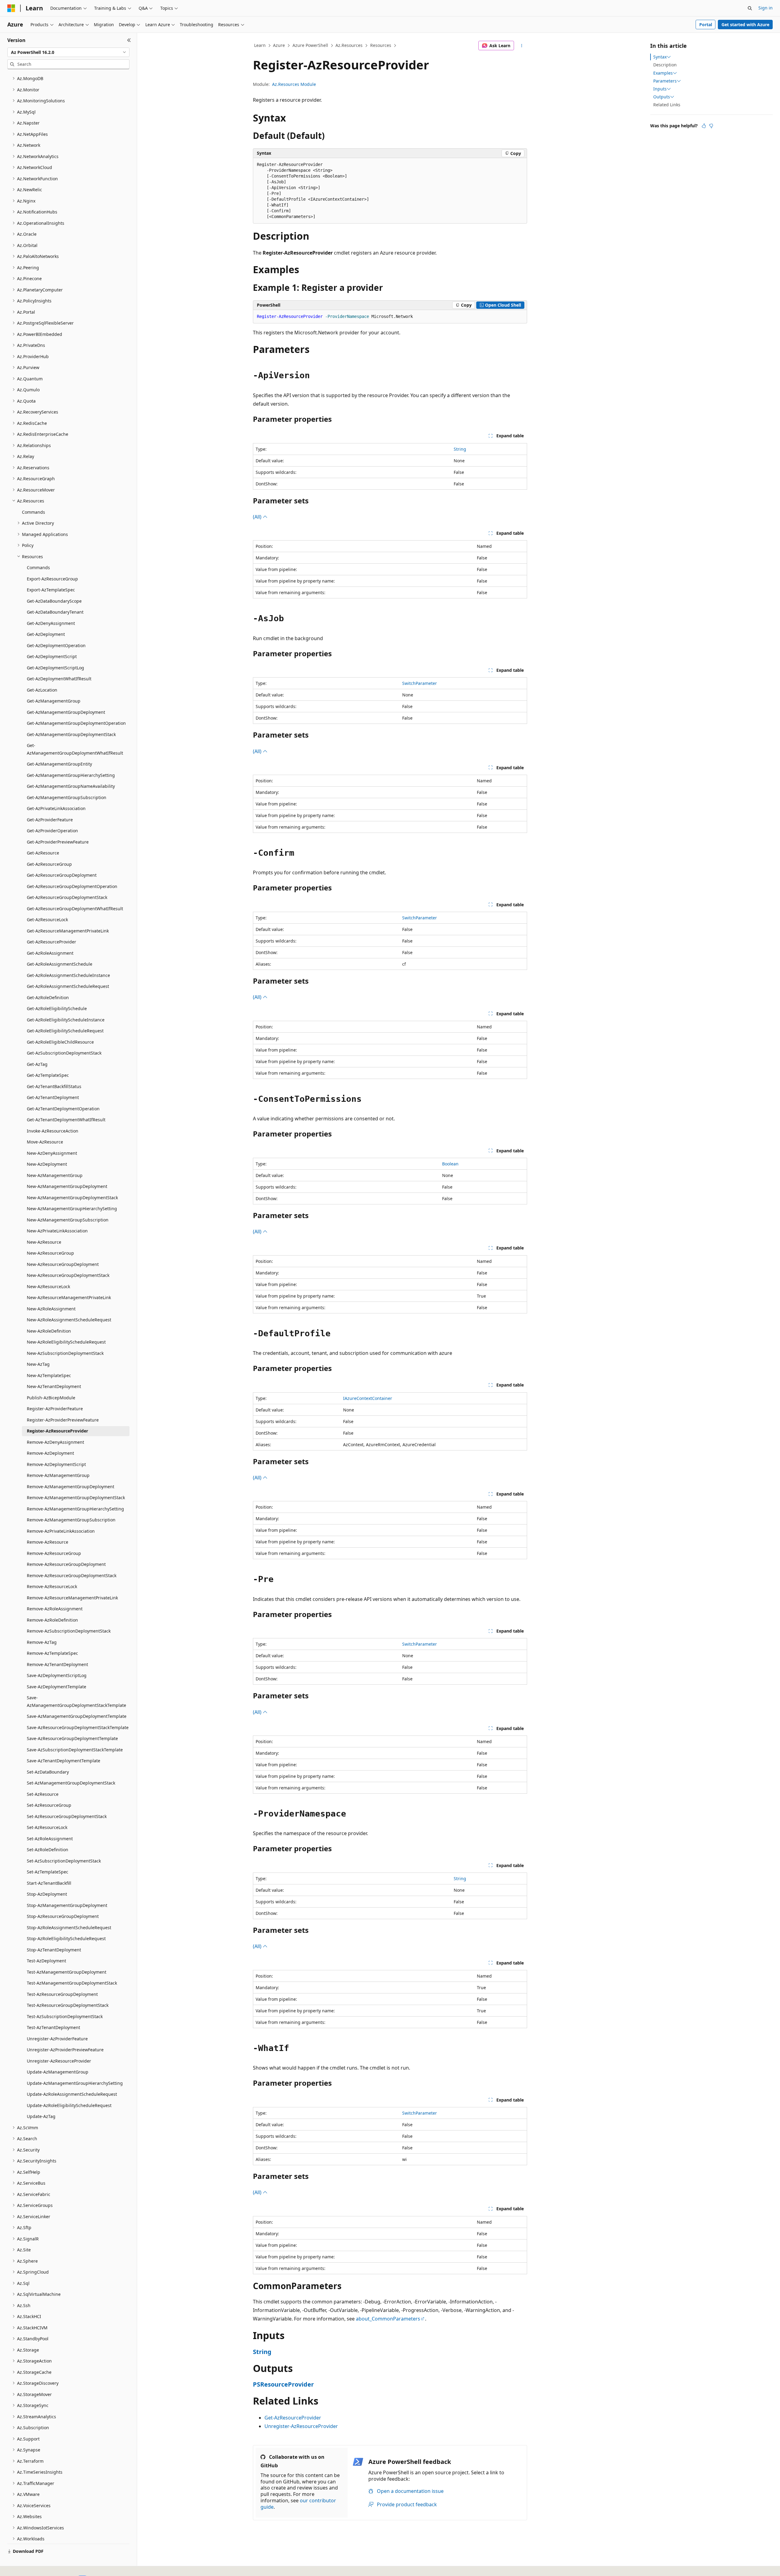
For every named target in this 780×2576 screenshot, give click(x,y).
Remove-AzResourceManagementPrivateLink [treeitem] (72, 1598)
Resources (381, 45)
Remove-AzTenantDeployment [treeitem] (57, 1664)
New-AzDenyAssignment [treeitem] (52, 1153)
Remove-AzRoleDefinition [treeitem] (52, 1620)
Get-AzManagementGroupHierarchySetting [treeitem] (71, 775)
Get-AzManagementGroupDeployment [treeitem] (66, 712)
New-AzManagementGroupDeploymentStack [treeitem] (72, 1198)
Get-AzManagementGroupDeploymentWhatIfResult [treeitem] (75, 749)
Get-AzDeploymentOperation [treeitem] (56, 645)
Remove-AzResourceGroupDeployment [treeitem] (66, 1564)
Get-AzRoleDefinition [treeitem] (48, 997)
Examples (663, 73)
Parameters (665, 81)
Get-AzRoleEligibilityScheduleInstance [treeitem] (66, 1020)
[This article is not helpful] (711, 126)
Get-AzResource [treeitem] (43, 853)
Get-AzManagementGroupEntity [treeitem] (59, 764)
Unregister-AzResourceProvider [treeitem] (59, 2061)
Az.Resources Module (294, 84)
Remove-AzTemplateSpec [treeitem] (52, 1653)
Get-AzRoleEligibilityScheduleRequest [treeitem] (65, 1031)
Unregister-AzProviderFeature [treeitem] (57, 2039)
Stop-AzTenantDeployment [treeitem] (54, 1950)
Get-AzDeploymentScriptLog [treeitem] (55, 668)
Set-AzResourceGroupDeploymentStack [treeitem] (67, 1816)
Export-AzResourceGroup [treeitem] (52, 579)
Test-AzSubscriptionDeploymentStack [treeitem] (65, 2016)
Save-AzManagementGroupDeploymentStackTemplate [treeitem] (76, 1701)
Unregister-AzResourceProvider (301, 2426)
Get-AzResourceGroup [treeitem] (49, 864)
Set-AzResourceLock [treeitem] (47, 1827)
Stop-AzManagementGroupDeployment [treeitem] (67, 1905)
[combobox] (68, 52)
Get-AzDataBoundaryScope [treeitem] (54, 601)
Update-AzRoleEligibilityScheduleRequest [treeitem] (69, 2105)
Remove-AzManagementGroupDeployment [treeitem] (71, 1487)
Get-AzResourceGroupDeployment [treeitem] (62, 875)
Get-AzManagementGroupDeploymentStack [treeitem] (71, 734)
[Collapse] (129, 40)
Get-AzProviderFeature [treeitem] (50, 820)
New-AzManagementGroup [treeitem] (55, 1175)
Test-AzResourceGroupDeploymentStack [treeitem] (68, 2005)
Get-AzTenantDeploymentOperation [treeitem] (63, 1109)
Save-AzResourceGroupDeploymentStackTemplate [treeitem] (78, 1727)
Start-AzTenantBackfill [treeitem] (49, 1883)
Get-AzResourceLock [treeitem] (47, 920)
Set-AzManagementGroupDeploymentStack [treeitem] (71, 1783)
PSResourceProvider (283, 2384)
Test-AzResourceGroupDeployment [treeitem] (62, 1994)
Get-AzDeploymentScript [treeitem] (52, 656)
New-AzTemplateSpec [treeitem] (49, 1375)
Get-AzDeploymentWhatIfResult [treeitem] (59, 679)
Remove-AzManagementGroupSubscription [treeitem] (71, 1520)
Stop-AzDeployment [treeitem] (47, 1894)
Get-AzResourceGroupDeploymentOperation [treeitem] (72, 886)
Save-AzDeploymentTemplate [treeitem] (57, 1687)
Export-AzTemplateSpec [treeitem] (51, 590)
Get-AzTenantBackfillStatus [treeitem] (54, 1086)
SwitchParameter (420, 683)
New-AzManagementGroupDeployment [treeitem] (67, 1186)
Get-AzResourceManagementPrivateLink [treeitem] (68, 931)
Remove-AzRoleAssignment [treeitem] (55, 1609)
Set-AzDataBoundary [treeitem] (48, 1772)
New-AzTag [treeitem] (38, 1364)
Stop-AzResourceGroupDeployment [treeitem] (63, 1916)
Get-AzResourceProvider (293, 2418)
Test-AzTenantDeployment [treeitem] (53, 2027)
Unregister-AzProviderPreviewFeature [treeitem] (65, 2050)
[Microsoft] (11, 8)
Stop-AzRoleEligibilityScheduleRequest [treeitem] (66, 1938)
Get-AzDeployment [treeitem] (46, 634)
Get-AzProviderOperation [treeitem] (52, 831)
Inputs (660, 89)
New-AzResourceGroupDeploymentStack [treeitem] (68, 1275)
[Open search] (750, 8)
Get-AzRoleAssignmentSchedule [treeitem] (60, 964)
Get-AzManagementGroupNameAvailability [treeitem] (71, 786)
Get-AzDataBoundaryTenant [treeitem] (55, 612)
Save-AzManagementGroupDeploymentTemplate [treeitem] (77, 1716)
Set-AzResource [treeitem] (43, 1794)
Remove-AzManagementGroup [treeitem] (58, 1475)
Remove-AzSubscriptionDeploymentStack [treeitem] (69, 1631)
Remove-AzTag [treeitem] (42, 1642)
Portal (706, 25)
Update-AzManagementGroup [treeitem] (58, 2072)
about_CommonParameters (388, 2319)
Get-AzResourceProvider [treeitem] (51, 942)
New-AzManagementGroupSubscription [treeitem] (68, 1220)
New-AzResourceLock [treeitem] (48, 1286)
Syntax (660, 57)
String (460, 449)
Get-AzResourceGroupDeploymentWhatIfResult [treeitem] (75, 909)
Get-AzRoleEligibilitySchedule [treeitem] (57, 1008)
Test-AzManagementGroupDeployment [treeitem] (67, 1972)
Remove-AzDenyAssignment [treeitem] (55, 1442)
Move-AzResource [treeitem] (45, 1142)
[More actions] (522, 46)
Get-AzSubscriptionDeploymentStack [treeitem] (64, 1053)
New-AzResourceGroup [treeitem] (50, 1253)
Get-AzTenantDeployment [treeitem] (53, 1097)
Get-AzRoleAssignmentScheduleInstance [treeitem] (68, 975)
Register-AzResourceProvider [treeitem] (57, 1431)
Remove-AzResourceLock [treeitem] (52, 1586)
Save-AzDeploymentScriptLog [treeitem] (57, 1675)
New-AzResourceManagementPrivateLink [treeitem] (69, 1297)
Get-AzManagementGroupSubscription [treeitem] (67, 797)
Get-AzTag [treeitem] (37, 1064)
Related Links (667, 105)
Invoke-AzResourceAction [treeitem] (53, 1131)
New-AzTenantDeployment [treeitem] (54, 1386)
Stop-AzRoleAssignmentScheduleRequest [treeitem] (69, 1928)
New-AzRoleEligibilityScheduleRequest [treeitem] (66, 1342)
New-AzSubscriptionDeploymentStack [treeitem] (65, 1353)
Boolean (450, 1164)
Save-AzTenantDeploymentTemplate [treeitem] (64, 1761)
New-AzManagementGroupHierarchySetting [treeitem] (72, 1209)
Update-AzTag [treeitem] (41, 2116)
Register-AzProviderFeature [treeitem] (55, 1409)
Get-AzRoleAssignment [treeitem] (50, 953)
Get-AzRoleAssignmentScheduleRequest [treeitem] (68, 986)
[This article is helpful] (704, 126)
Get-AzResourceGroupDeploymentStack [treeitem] (67, 897)
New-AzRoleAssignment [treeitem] (51, 1309)
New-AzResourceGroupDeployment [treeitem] (63, 1264)
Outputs (662, 97)
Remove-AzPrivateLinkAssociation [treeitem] (61, 1531)
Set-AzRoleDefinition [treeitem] (48, 1850)
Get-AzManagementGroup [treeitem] (54, 701)
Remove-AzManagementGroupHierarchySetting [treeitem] (75, 1509)
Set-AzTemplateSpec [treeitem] (48, 1872)
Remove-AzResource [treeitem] (48, 1542)
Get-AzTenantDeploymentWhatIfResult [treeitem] (66, 1120)
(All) (258, 517)
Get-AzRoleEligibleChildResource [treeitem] (60, 1042)
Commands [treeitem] (34, 512)
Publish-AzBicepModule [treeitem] (51, 1398)
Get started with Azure (745, 25)
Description (665, 65)
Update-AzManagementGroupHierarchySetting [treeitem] (75, 2083)
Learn (260, 45)
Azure (279, 45)
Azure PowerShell (310, 45)
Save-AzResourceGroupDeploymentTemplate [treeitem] (72, 1738)
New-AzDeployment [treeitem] (47, 1164)
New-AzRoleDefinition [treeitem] (49, 1331)
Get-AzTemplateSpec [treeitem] (48, 1075)
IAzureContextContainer (368, 1398)
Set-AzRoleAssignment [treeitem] (50, 1839)
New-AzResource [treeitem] (44, 1242)
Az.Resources (349, 45)
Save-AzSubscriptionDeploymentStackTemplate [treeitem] (75, 1750)
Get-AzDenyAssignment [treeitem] (51, 623)
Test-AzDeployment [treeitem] (46, 1961)
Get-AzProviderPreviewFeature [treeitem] (58, 842)
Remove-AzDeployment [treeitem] (50, 1453)
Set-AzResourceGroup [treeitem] (49, 1805)
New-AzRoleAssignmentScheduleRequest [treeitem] (69, 1320)
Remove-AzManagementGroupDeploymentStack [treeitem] (76, 1498)
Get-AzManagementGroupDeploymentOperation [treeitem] (76, 723)
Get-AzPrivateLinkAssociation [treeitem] (56, 808)
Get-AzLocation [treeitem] (42, 690)
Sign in (766, 8)
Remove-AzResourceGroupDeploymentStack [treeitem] (72, 1575)
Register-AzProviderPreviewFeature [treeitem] (63, 1420)
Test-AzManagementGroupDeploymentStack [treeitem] (72, 1983)
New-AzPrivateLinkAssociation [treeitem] (57, 1231)
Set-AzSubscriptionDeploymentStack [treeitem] (64, 1861)
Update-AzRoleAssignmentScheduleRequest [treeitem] (72, 2094)
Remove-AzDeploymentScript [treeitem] (56, 1464)
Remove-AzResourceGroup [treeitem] (54, 1553)
